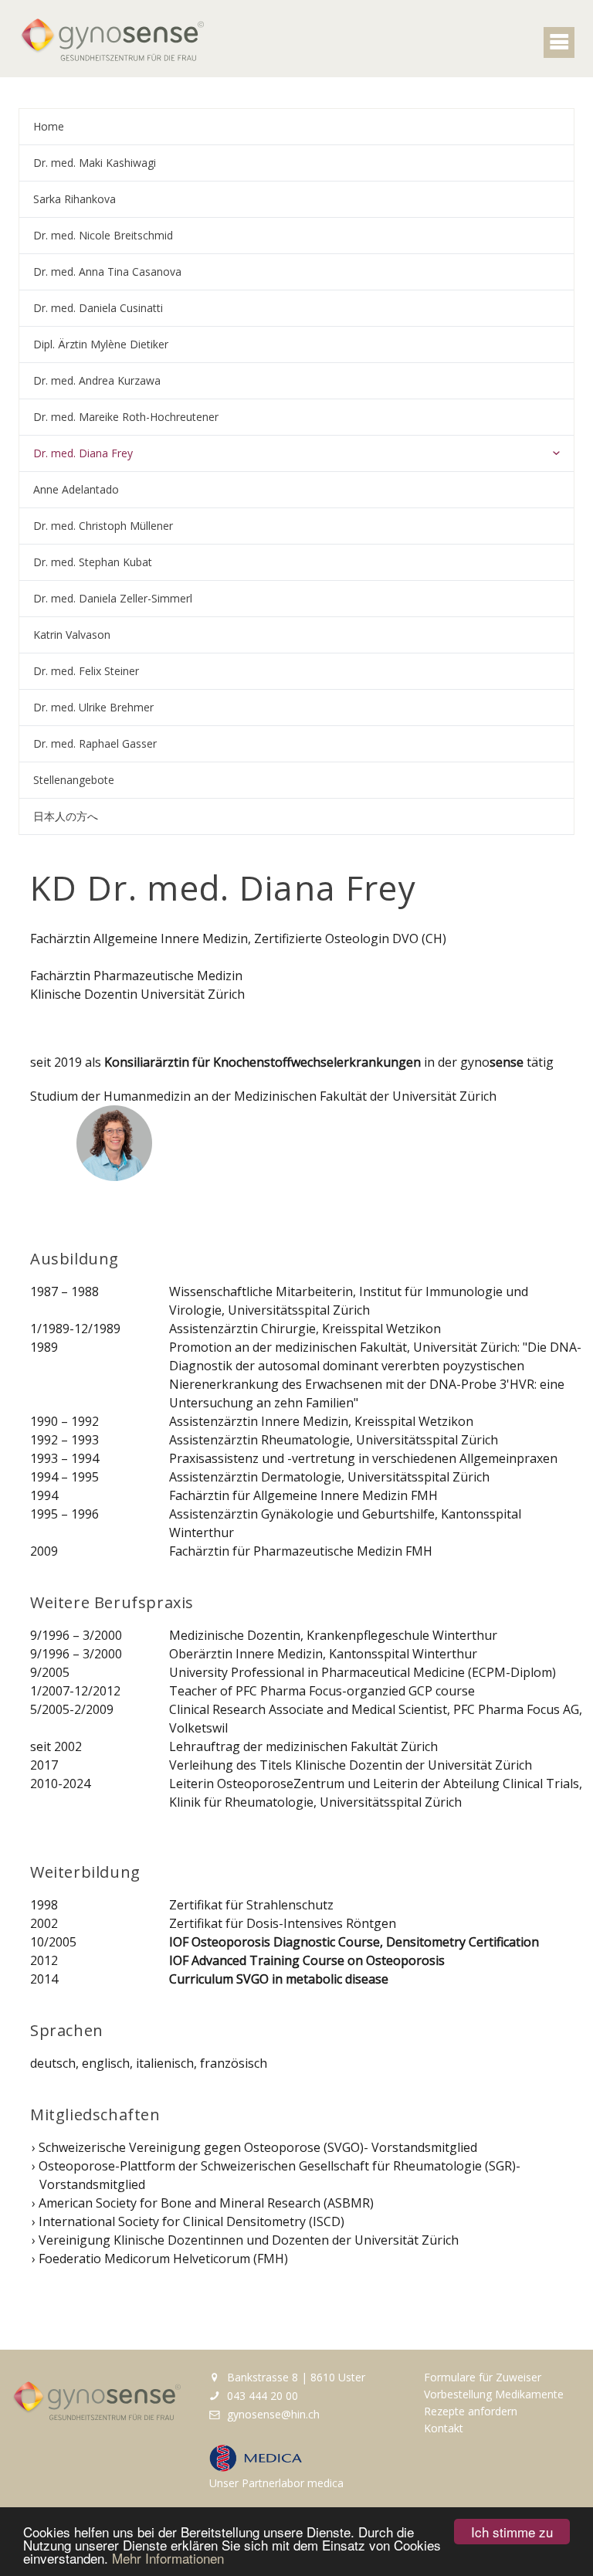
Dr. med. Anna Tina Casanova (107, 272)
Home (49, 126)
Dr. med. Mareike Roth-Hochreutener (126, 417)
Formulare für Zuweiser (483, 2377)
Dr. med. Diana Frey (83, 453)
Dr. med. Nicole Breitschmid (103, 235)
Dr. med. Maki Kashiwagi (95, 163)
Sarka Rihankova (75, 199)
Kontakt (444, 2428)
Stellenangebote (74, 780)
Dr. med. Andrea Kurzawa (97, 380)
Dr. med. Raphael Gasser (95, 743)
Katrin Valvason (72, 635)
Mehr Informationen (168, 2558)
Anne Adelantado (76, 489)
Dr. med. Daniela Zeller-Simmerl (113, 598)
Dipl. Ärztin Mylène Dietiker (101, 344)
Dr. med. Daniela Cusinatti (98, 308)
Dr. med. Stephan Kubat (93, 562)
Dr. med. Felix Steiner (86, 671)
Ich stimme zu (512, 2532)
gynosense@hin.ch (272, 2414)
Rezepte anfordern (471, 2411)
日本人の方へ (66, 816)
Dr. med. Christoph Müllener (103, 526)
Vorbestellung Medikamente (494, 2394)
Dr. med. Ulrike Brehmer (93, 707)
